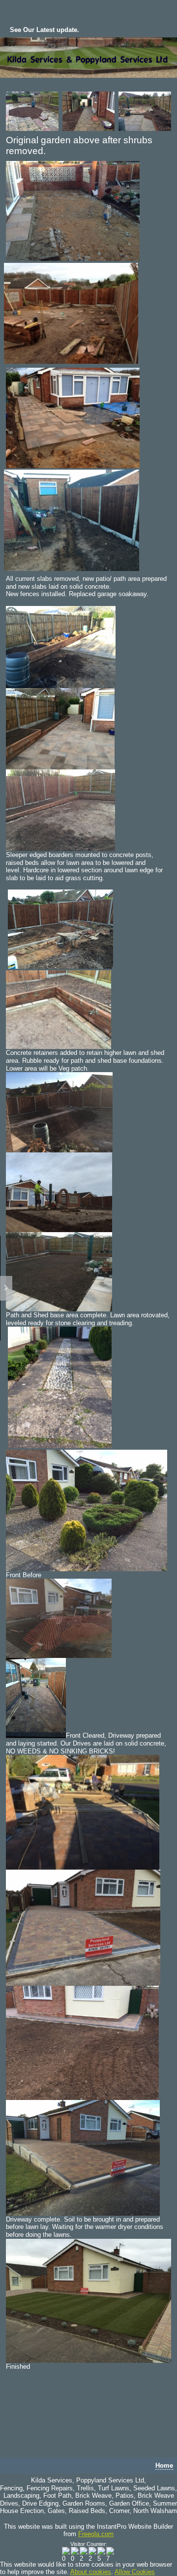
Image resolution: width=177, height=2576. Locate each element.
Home (164, 2465)
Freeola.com (96, 2534)
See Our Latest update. (44, 30)
